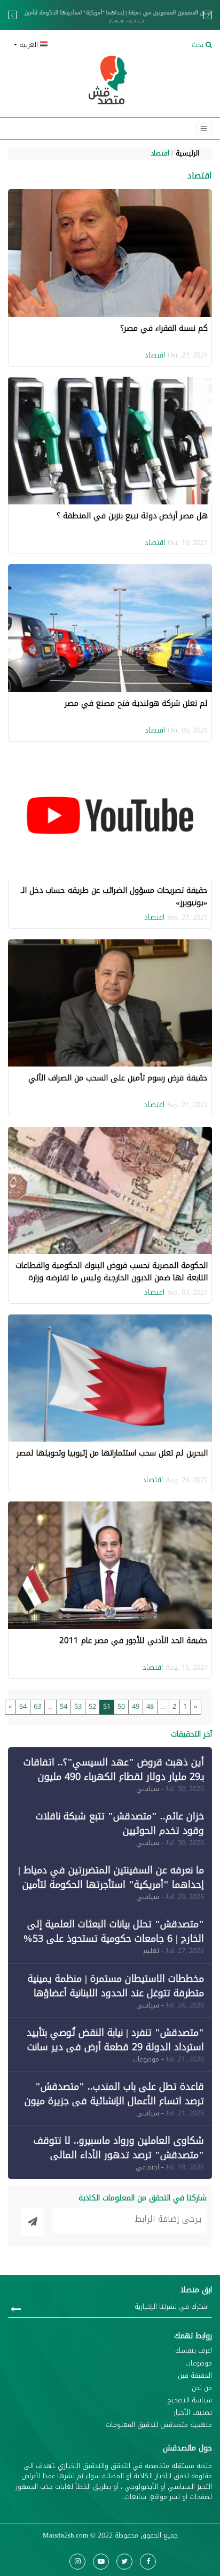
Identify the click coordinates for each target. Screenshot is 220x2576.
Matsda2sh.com (65, 2535)
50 (121, 1707)
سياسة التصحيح (190, 2400)
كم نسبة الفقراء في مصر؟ (164, 328)
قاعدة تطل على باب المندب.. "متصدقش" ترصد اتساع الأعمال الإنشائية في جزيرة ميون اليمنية (114, 2101)
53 (78, 1707)
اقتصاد (160, 153)
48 (150, 1707)
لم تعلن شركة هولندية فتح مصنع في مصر (136, 703)
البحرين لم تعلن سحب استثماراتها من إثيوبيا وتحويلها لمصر (112, 1453)
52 (92, 1707)
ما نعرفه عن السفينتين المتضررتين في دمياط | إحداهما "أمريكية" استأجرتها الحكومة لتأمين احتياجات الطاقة (110, 18)
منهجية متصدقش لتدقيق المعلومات (159, 2425)
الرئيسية (187, 153)
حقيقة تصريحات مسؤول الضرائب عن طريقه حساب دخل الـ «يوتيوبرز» (114, 896)
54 (64, 1707)
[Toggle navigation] (204, 129)
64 (23, 1707)
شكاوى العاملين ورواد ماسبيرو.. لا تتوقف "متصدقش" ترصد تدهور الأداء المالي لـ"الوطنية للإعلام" (119, 2155)
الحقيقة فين (195, 2376)
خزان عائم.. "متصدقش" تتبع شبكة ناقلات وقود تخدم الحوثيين (120, 1823)
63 (37, 1707)
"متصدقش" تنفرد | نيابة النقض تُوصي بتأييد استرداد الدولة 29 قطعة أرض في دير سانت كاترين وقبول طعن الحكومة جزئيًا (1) (115, 2047)
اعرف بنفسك (194, 2351)
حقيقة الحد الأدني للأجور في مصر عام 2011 (133, 1640)
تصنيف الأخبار (193, 2413)
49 (136, 1707)
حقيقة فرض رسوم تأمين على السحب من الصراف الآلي (118, 1078)
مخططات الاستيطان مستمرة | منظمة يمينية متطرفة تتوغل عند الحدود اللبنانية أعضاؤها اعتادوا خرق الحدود (116, 1993)
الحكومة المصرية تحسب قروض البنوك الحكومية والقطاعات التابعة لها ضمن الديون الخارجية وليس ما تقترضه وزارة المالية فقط (112, 1277)
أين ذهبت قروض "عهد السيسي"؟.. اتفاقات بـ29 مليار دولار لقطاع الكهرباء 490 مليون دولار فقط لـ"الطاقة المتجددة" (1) (114, 1777)
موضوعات (199, 2364)
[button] (57, 45)
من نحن (202, 2388)
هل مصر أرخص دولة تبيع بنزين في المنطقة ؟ (132, 516)
